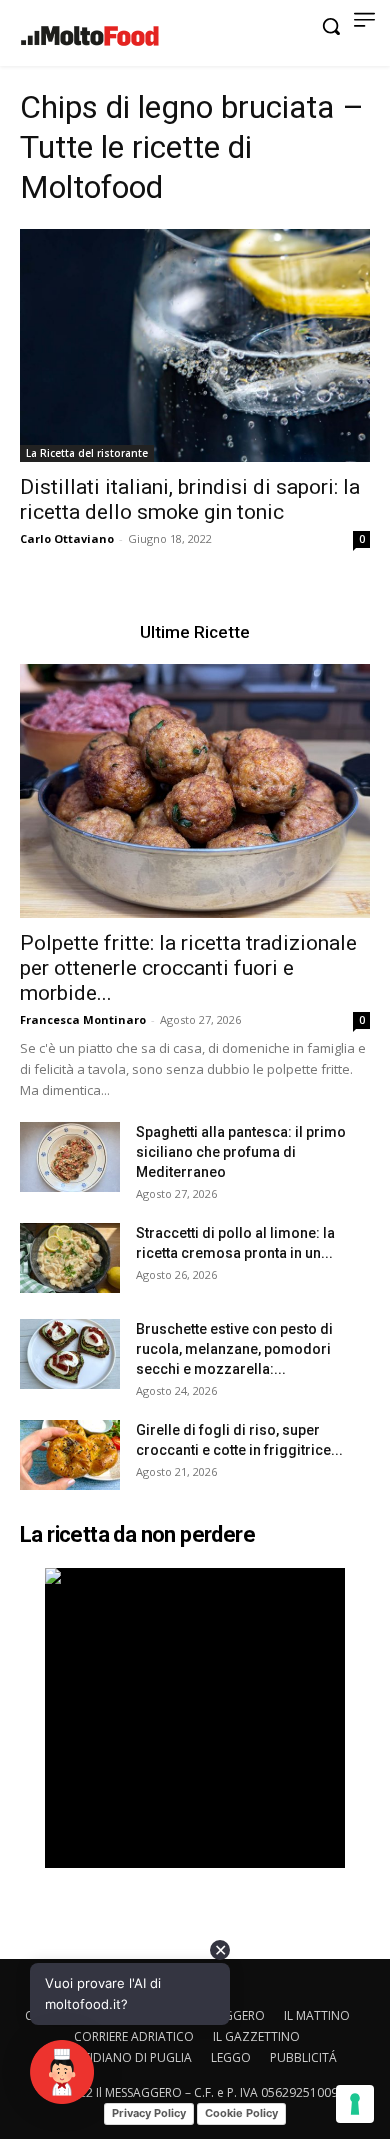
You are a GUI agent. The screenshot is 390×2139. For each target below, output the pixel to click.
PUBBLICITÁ (303, 2057)
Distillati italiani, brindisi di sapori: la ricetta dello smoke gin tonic (190, 499)
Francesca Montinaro (83, 1019)
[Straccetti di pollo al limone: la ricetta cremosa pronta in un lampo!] (70, 1258)
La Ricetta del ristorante (87, 453)
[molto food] (90, 36)
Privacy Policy (149, 2113)
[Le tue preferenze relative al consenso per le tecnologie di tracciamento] (355, 2104)
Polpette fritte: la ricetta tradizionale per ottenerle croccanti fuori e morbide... (188, 968)
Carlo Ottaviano (67, 538)
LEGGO (231, 2057)
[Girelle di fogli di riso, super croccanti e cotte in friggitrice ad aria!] (70, 1455)
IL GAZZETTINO (256, 2036)
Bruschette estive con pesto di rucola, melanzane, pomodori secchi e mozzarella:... (234, 1349)
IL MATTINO (317, 2015)
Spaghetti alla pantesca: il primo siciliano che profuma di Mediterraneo (241, 1152)
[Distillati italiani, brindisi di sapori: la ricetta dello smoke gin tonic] (195, 345)
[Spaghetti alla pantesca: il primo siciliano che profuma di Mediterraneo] (70, 1157)
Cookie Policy (241, 2113)
